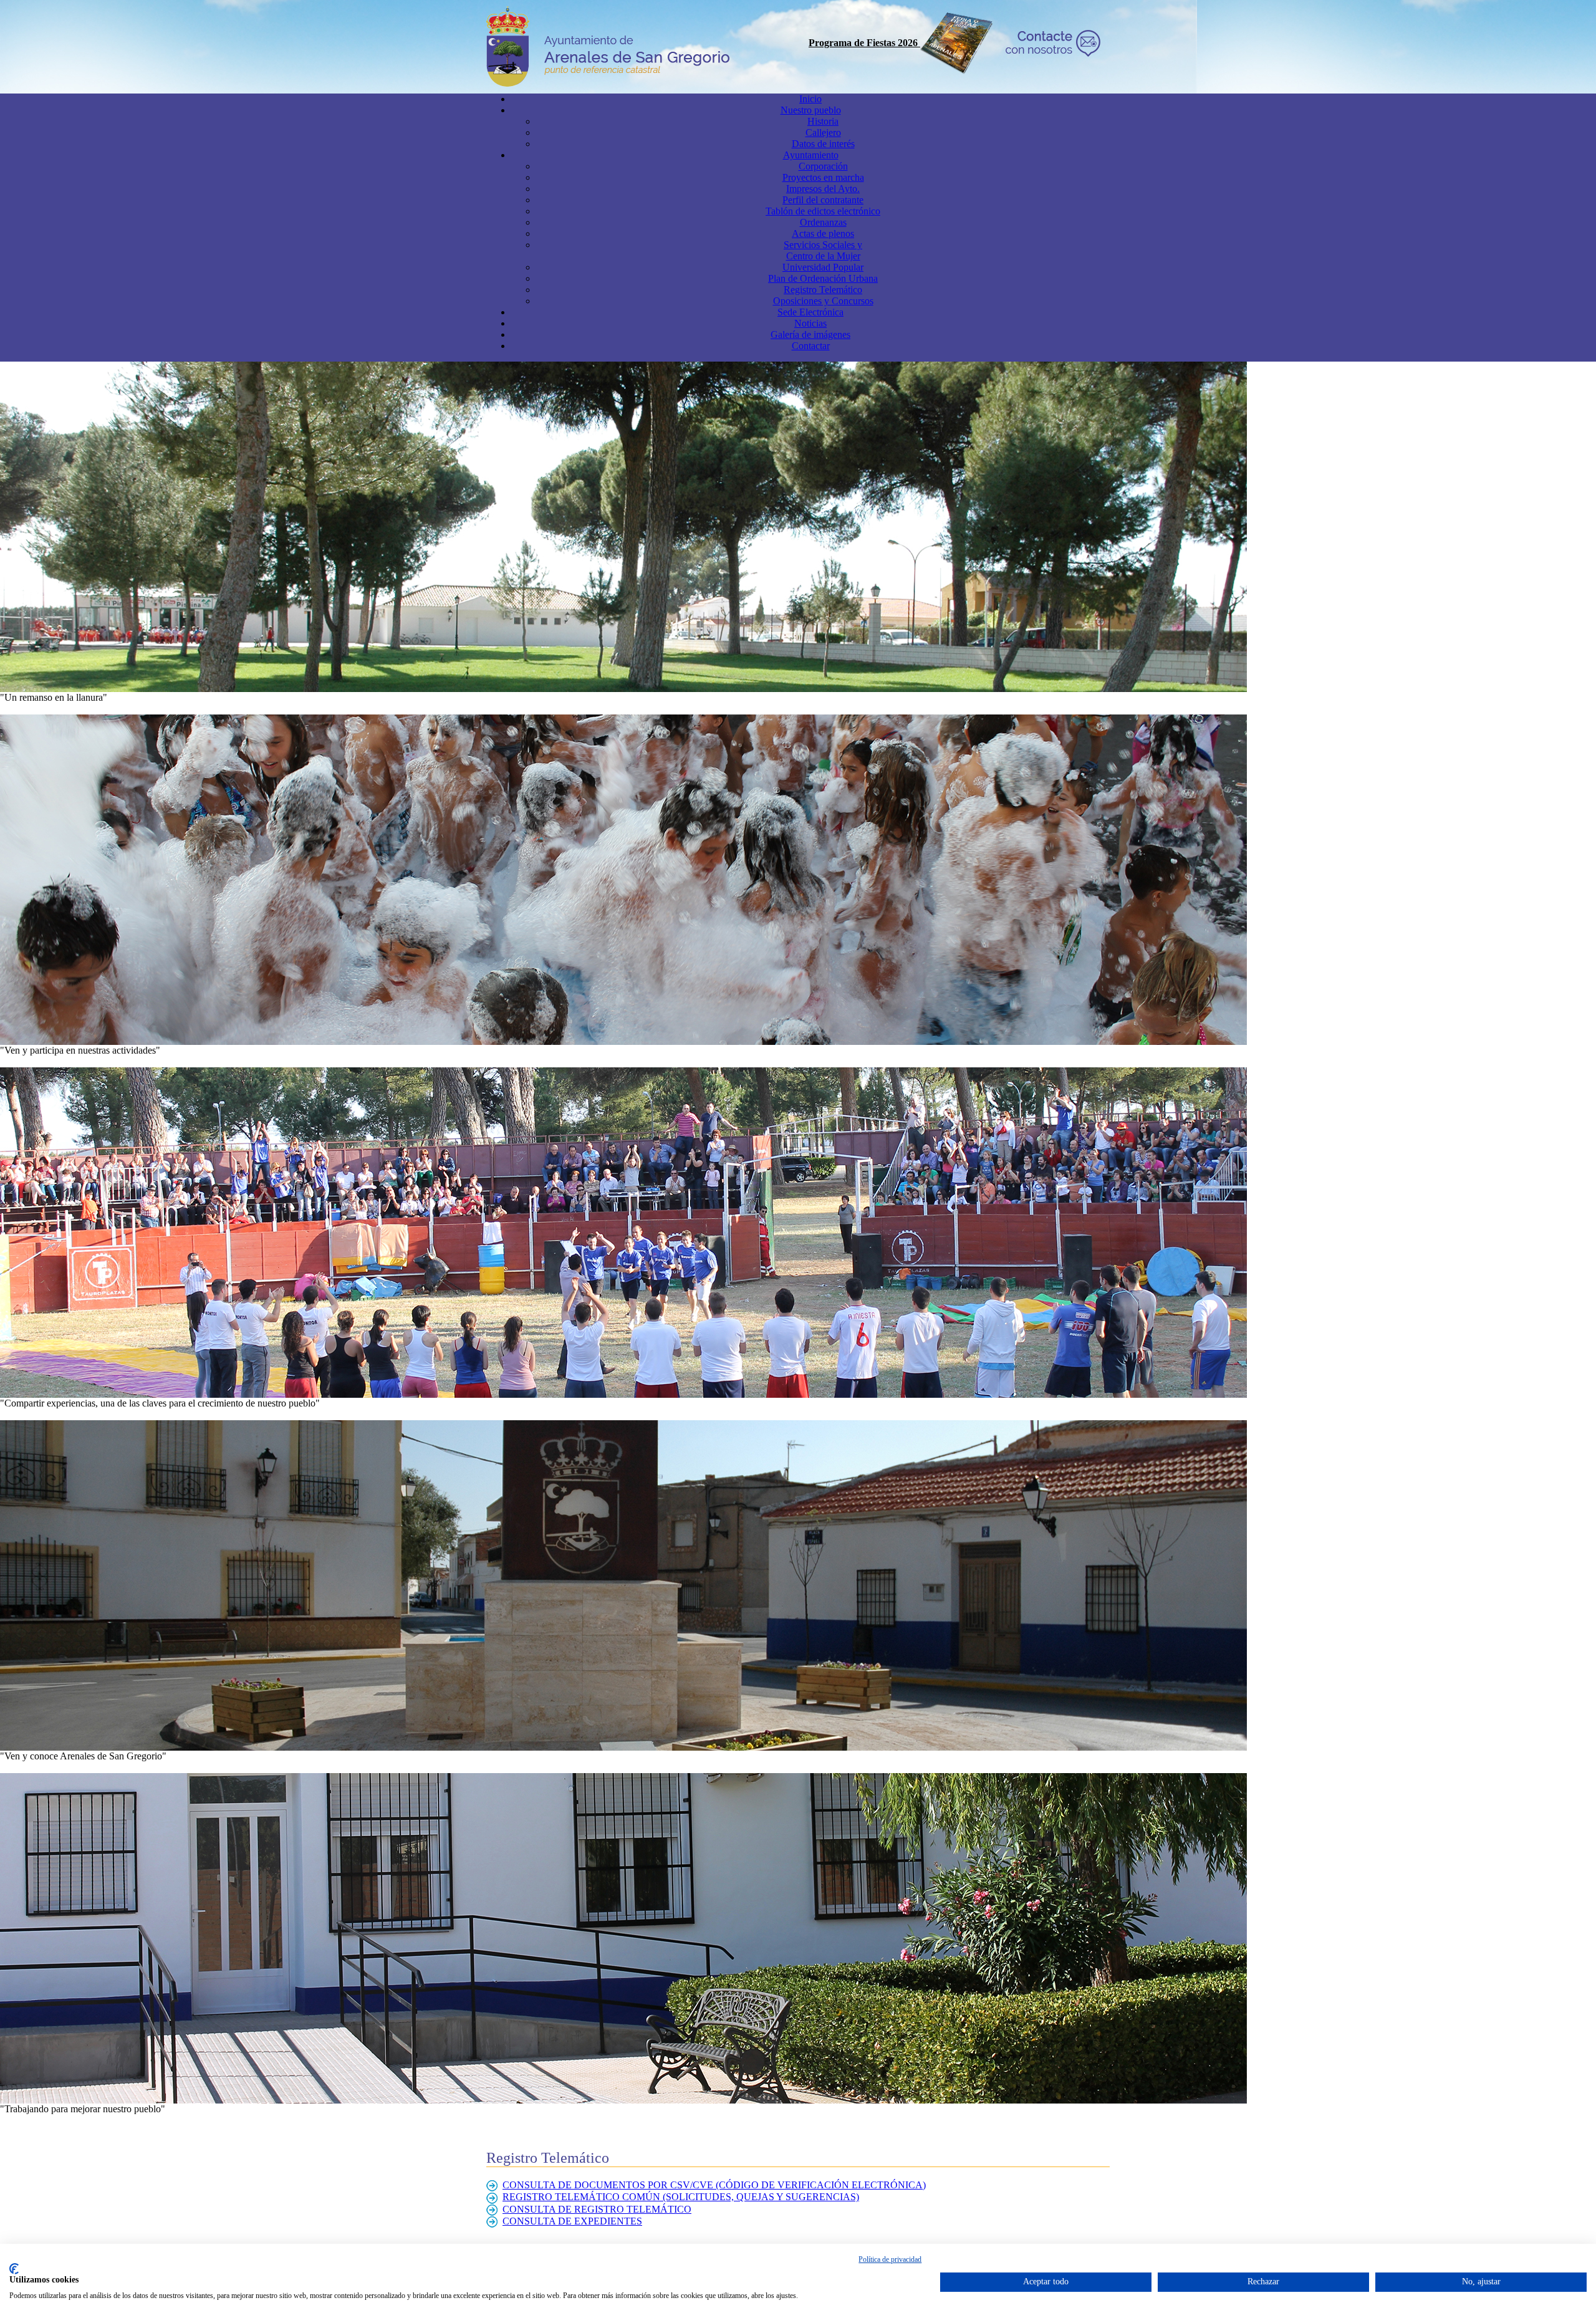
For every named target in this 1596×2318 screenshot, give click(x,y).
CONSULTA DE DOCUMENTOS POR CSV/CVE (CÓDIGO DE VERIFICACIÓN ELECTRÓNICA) (714, 2185)
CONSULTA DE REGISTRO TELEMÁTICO (597, 2209)
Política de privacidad (890, 2259)
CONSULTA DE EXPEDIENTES (572, 2221)
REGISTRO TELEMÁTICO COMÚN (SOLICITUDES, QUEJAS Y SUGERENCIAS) (681, 2197)
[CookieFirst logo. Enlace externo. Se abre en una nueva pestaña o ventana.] (14, 2269)
